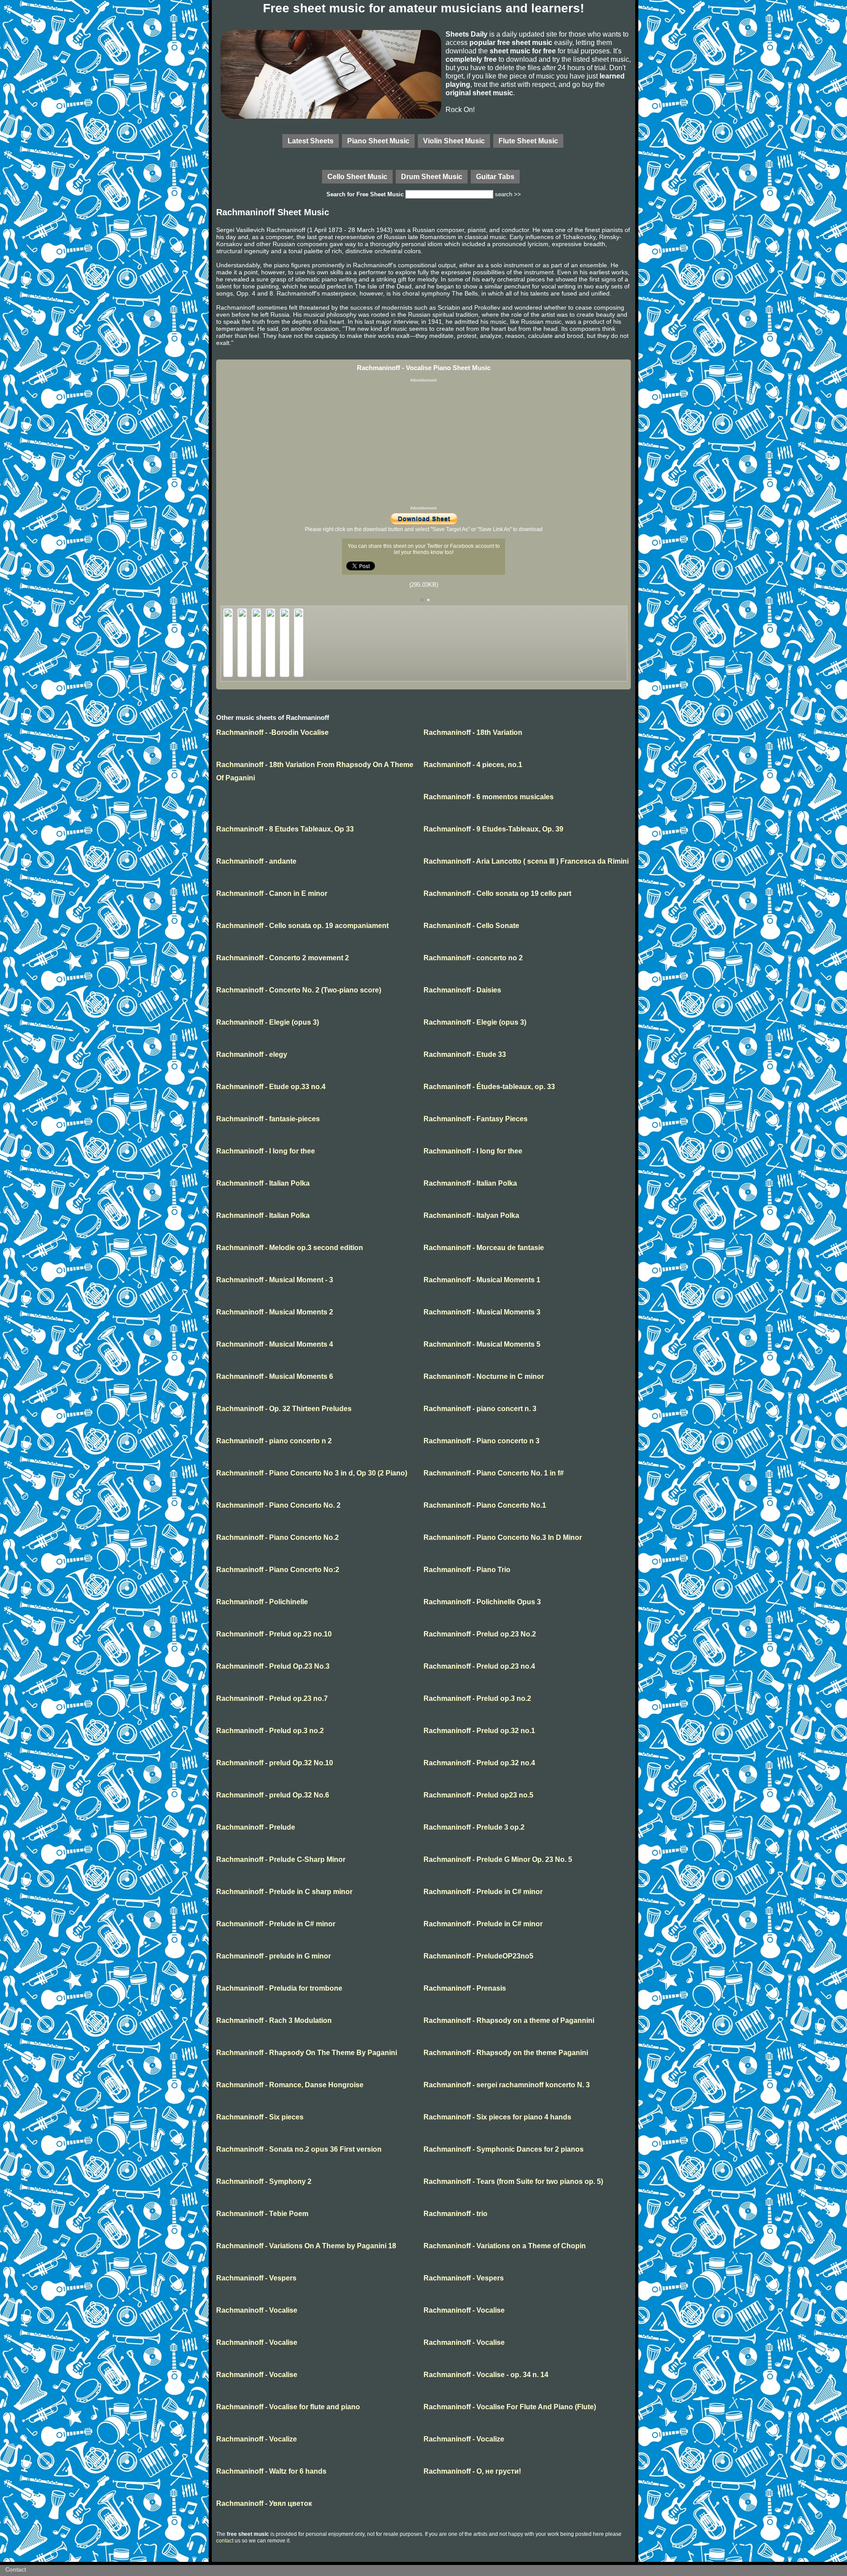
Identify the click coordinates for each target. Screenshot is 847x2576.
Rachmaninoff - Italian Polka (263, 1183)
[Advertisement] (423, 444)
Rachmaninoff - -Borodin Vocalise (272, 732)
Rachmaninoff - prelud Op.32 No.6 (273, 1795)
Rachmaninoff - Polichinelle (262, 1602)
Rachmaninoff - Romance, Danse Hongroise (290, 2085)
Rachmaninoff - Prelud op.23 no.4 (479, 1666)
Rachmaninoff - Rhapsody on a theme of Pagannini (509, 2020)
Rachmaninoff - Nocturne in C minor (484, 1376)
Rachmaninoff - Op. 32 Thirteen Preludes (284, 1409)
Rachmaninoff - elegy (252, 1054)
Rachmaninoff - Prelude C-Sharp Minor (281, 1859)
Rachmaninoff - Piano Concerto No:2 (278, 1570)
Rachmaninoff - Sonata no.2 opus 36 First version (299, 2149)
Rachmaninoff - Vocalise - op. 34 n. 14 (486, 2375)
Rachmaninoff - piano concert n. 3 (480, 1409)
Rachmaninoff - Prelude (256, 1827)
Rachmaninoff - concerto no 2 (473, 958)
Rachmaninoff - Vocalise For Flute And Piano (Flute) (510, 2407)
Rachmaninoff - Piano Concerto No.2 (277, 1537)
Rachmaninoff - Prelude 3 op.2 (474, 1827)
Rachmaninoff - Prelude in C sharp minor (284, 1892)
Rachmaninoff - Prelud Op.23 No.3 (273, 1666)
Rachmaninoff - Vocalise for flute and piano (288, 2407)
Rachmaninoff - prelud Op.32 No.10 (275, 1763)
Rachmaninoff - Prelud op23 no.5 (478, 1795)
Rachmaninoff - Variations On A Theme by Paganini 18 (306, 2246)
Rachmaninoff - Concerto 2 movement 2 (283, 958)
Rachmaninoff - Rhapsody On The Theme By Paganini (307, 2053)
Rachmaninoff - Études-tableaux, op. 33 (489, 1087)
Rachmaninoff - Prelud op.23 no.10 (274, 1634)
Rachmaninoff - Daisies (462, 990)
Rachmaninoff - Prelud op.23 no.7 (272, 1698)
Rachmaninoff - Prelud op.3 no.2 (477, 1698)
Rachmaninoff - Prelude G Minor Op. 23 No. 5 (498, 1859)
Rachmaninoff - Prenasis (465, 1988)
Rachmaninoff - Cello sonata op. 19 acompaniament (302, 926)
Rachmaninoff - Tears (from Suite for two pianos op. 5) (513, 2181)
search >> (508, 194)
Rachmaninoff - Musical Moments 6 (275, 1376)
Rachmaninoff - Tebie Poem (262, 2214)
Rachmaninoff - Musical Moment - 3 (275, 1280)
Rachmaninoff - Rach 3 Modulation (274, 2020)
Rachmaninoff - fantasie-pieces (268, 1119)
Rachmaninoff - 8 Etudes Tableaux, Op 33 (285, 829)
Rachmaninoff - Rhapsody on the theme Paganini (506, 2053)
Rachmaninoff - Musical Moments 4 (275, 1344)
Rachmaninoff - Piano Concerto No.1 (485, 1505)
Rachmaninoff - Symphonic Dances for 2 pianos (504, 2149)
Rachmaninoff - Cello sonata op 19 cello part (497, 893)
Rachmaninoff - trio (455, 2214)
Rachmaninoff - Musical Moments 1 (482, 1280)
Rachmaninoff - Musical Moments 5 (482, 1344)
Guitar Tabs (495, 176)
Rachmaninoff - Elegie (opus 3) (268, 1022)
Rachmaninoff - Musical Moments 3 (482, 1312)
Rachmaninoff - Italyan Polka (471, 1215)
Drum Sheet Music (432, 176)
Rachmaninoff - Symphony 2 (264, 2181)
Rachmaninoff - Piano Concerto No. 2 (278, 1505)
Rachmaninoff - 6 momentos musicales (489, 797)
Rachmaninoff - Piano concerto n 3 (482, 1441)
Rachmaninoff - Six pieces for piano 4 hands (497, 2117)
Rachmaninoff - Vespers (256, 2278)
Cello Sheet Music (357, 176)
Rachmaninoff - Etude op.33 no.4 (271, 1087)
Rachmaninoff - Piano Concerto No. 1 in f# (494, 1473)
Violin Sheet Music (454, 141)
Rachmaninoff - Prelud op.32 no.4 (479, 1763)
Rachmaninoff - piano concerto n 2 (274, 1441)
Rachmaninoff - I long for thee (266, 1151)
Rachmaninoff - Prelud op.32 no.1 (479, 1731)
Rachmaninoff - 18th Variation (473, 732)
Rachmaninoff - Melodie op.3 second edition (290, 1248)
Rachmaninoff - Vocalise (257, 2310)
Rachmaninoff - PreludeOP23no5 (478, 1956)
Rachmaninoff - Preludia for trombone (279, 1988)
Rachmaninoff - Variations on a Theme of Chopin (505, 2246)
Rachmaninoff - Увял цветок (264, 2503)
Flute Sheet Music (528, 141)
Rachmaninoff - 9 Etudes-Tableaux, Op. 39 (493, 829)
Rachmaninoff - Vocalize (257, 2439)
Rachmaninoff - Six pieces (260, 2117)
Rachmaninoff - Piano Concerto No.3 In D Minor (503, 1537)
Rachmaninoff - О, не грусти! (472, 2471)
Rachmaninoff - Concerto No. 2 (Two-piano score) (299, 990)
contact (225, 2541)
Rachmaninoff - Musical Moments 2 (275, 1312)
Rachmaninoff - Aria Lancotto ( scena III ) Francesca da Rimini (526, 861)
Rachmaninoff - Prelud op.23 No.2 (480, 1634)
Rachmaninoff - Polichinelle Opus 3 (482, 1602)
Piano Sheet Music (378, 141)
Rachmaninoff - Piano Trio (467, 1570)
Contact (16, 2570)
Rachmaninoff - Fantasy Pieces (476, 1119)
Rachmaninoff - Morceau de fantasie (484, 1248)
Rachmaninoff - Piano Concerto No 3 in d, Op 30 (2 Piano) (312, 1473)
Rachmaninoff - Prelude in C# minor (483, 1892)
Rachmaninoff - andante (256, 861)
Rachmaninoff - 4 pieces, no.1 (473, 765)
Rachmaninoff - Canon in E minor (272, 893)
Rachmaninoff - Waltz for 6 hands (271, 2471)
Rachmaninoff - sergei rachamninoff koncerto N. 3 (507, 2085)
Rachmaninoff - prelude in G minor (274, 1956)
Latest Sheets (311, 141)
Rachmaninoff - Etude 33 (465, 1054)
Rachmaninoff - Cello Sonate (471, 926)
